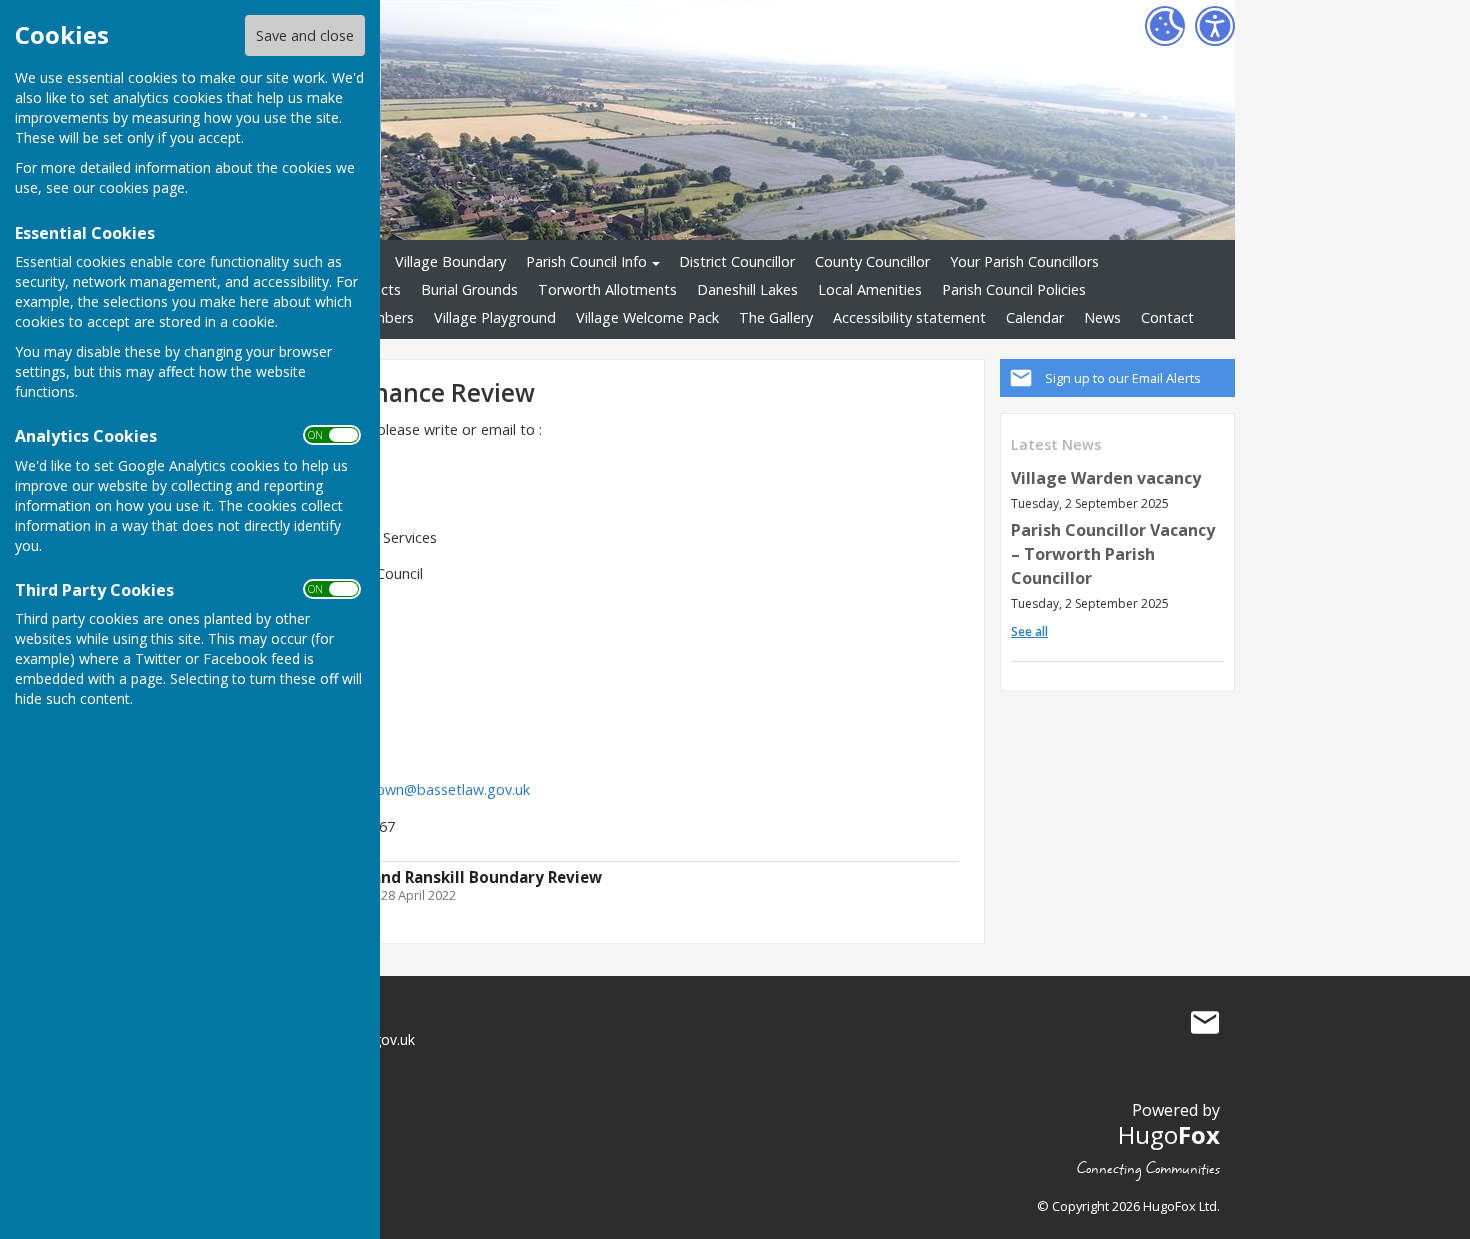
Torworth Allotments (607, 289)
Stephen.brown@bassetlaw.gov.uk (416, 789)
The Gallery (776, 317)
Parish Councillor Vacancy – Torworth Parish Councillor (1113, 554)
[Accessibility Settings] (1215, 26)
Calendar (1035, 317)
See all (1029, 631)
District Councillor (737, 261)
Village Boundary (450, 261)
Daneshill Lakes (747, 289)
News (1102, 317)
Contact (1167, 317)
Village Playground (495, 317)
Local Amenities (870, 289)
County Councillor (872, 261)
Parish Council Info (586, 261)
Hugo (1169, 1134)
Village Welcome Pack (647, 317)
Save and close (305, 35)
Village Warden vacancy (1106, 478)
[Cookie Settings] (1165, 26)
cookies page (142, 187)
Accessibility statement (909, 317)
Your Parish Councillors (1024, 261)
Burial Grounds (469, 289)
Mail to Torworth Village (1205, 1023)
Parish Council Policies (1014, 289)
